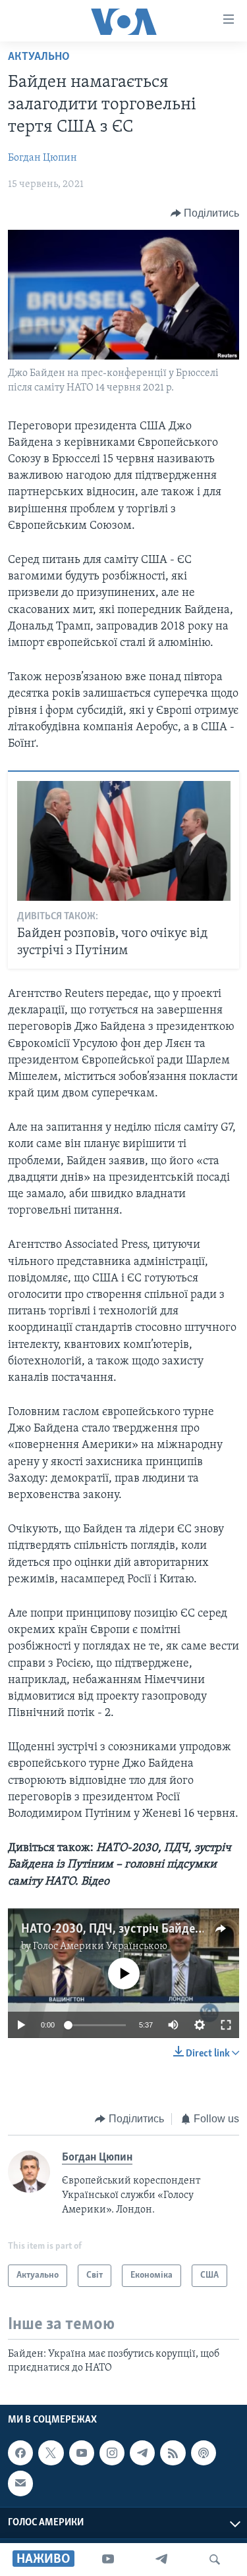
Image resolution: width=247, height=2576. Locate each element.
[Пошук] (215, 2560)
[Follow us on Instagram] (112, 2453)
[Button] (205, 213)
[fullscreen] (226, 2025)
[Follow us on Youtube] (82, 2453)
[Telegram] (161, 2560)
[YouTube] (108, 2560)
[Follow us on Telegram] (142, 2453)
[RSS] (173, 2453)
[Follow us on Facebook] (20, 2453)
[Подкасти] (204, 2453)
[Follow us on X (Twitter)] (51, 2453)
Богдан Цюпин (42, 158)
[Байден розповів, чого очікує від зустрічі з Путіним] (124, 841)
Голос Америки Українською (100, 1946)
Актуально (39, 57)
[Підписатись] (20, 2483)
